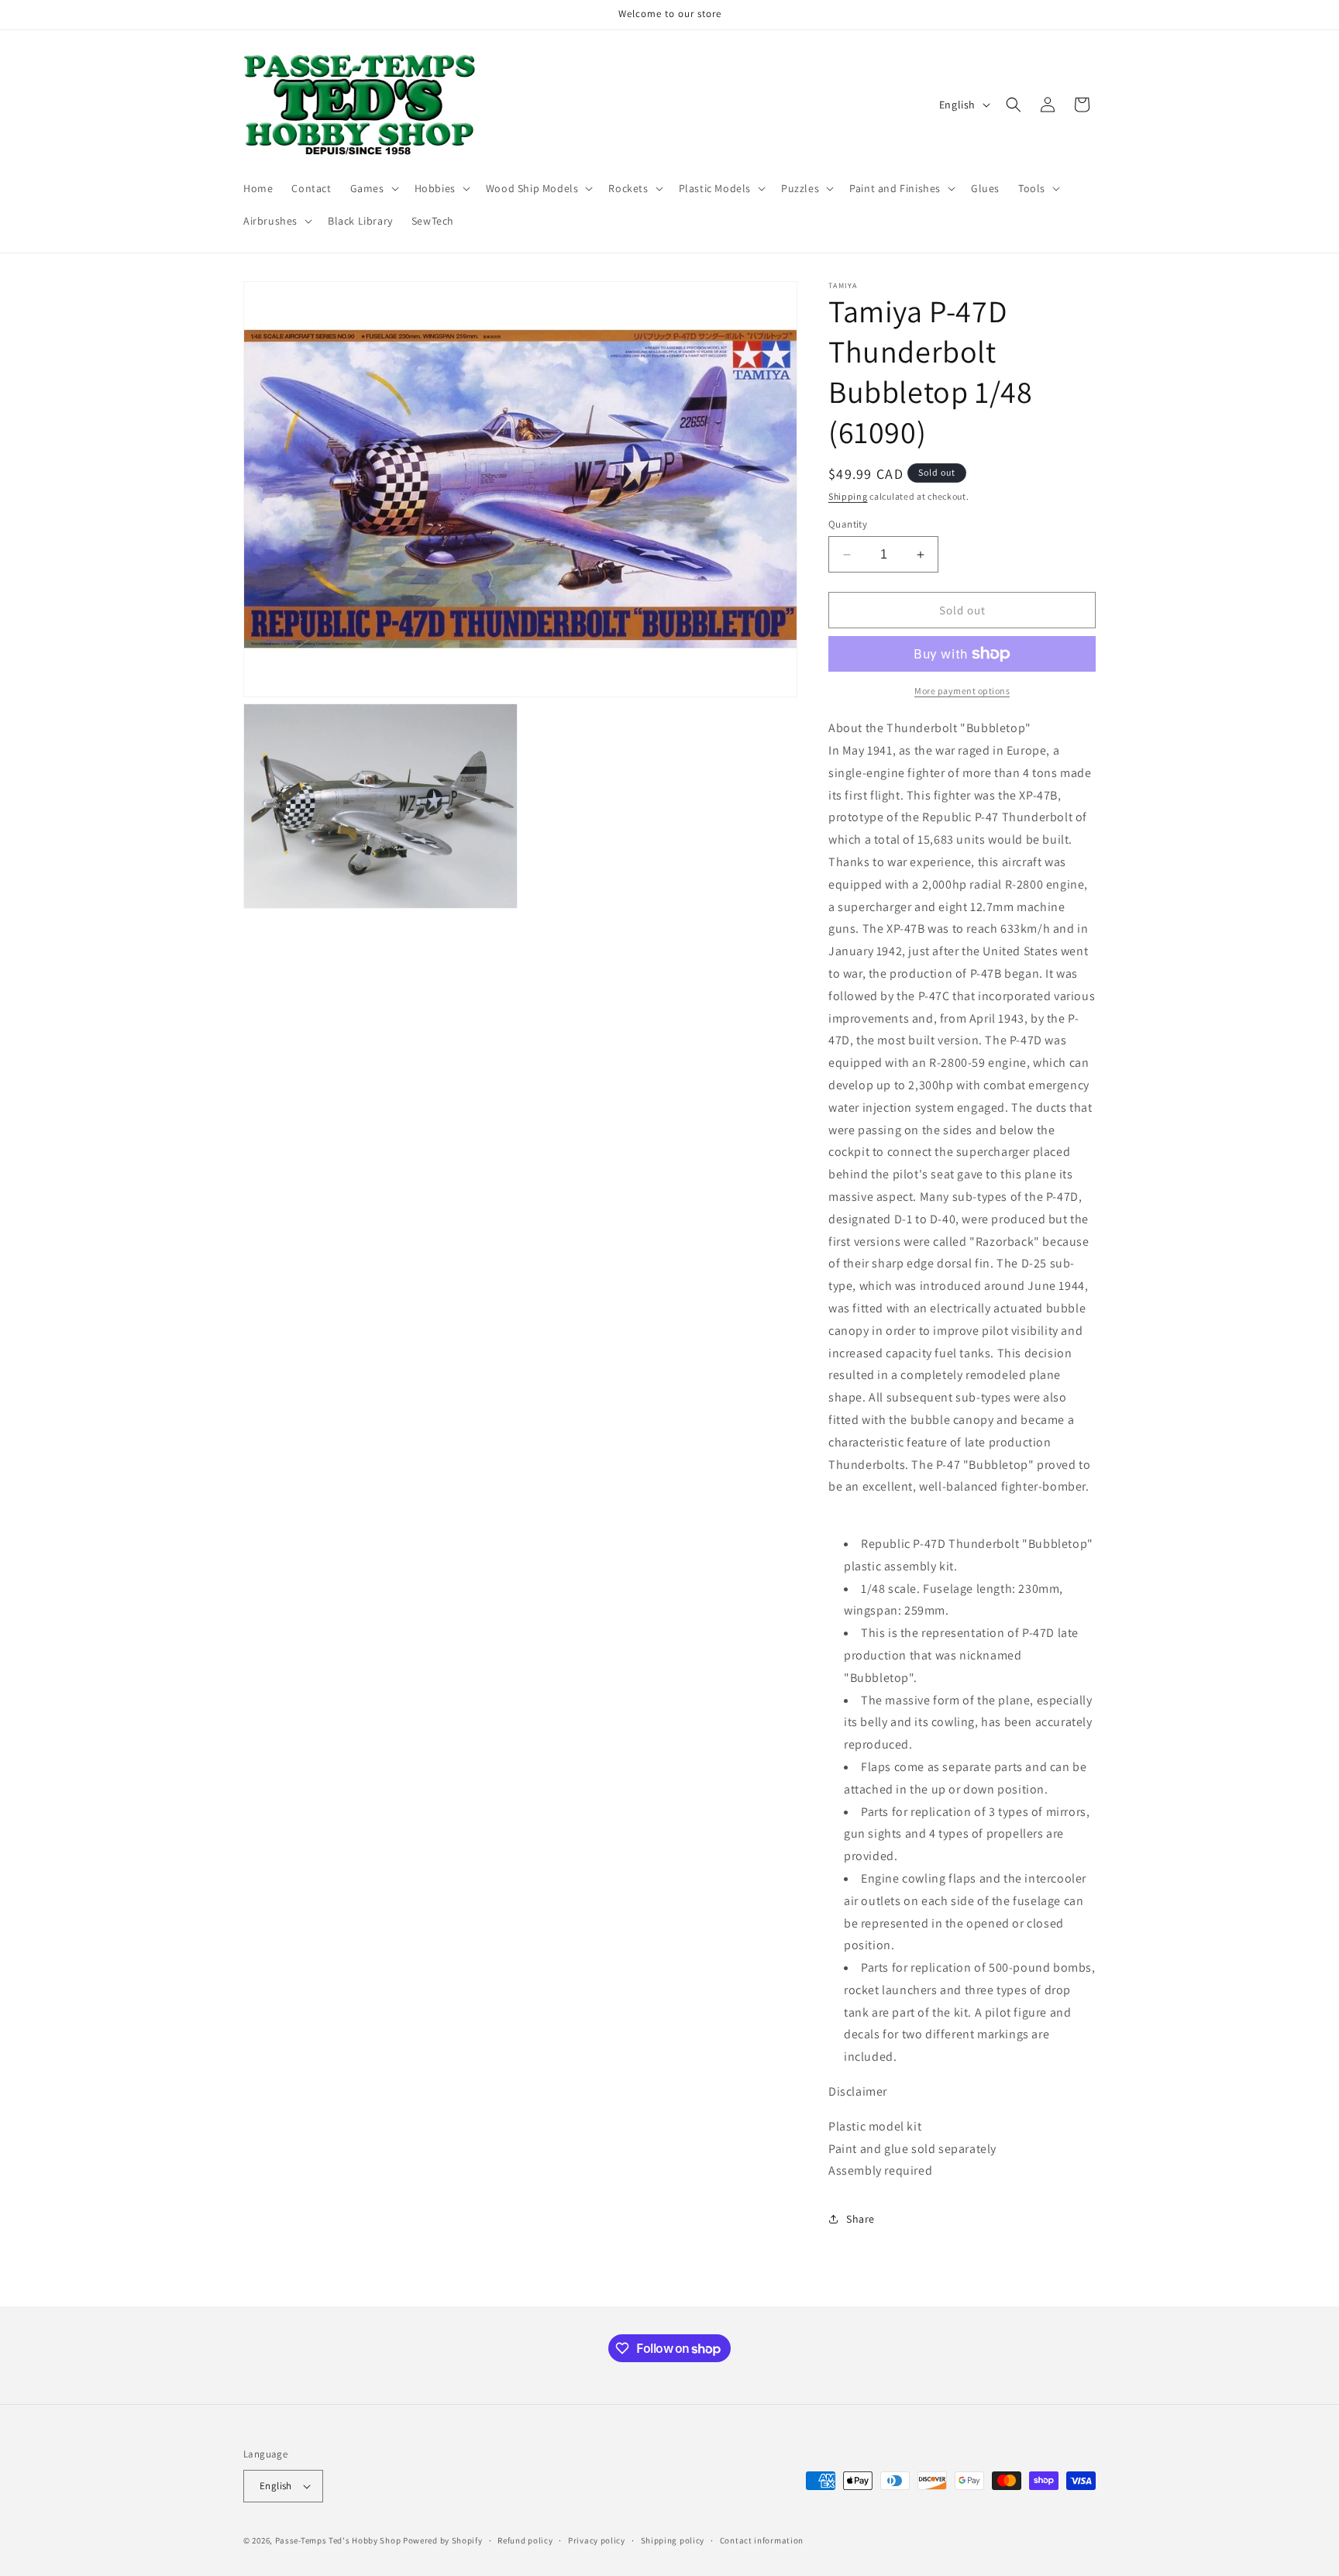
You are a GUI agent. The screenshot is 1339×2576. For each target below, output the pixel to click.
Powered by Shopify (443, 2540)
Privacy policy (597, 2540)
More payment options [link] (962, 691)
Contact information (762, 2540)
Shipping (848, 496)
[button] (373, 188)
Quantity (848, 524)
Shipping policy (673, 2540)
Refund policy (525, 2540)
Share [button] (861, 2219)
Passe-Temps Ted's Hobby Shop (338, 2540)
